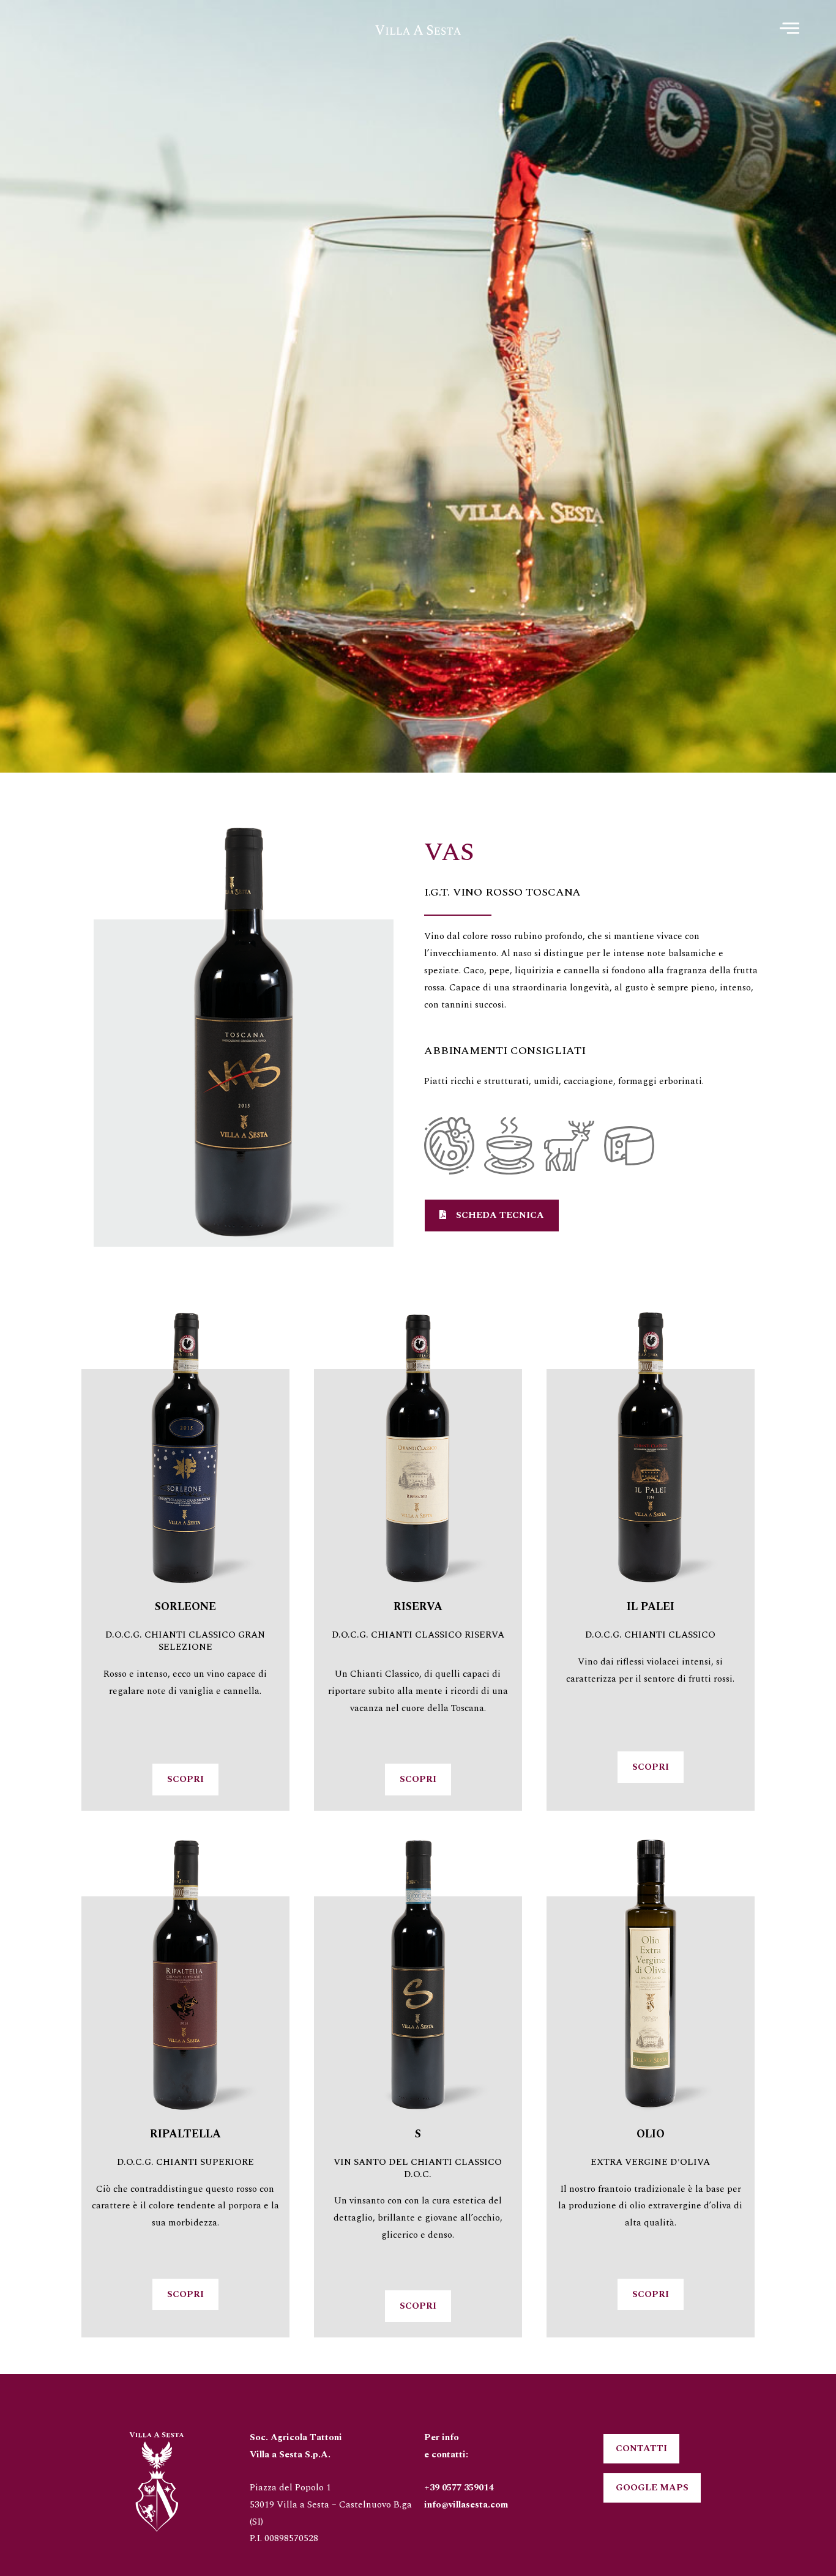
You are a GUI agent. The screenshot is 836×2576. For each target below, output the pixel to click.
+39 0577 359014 (459, 2488)
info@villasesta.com (466, 2505)
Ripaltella (185, 2134)
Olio (651, 2134)
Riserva (418, 1607)
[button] (492, 1216)
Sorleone (185, 1607)
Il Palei (651, 1607)
